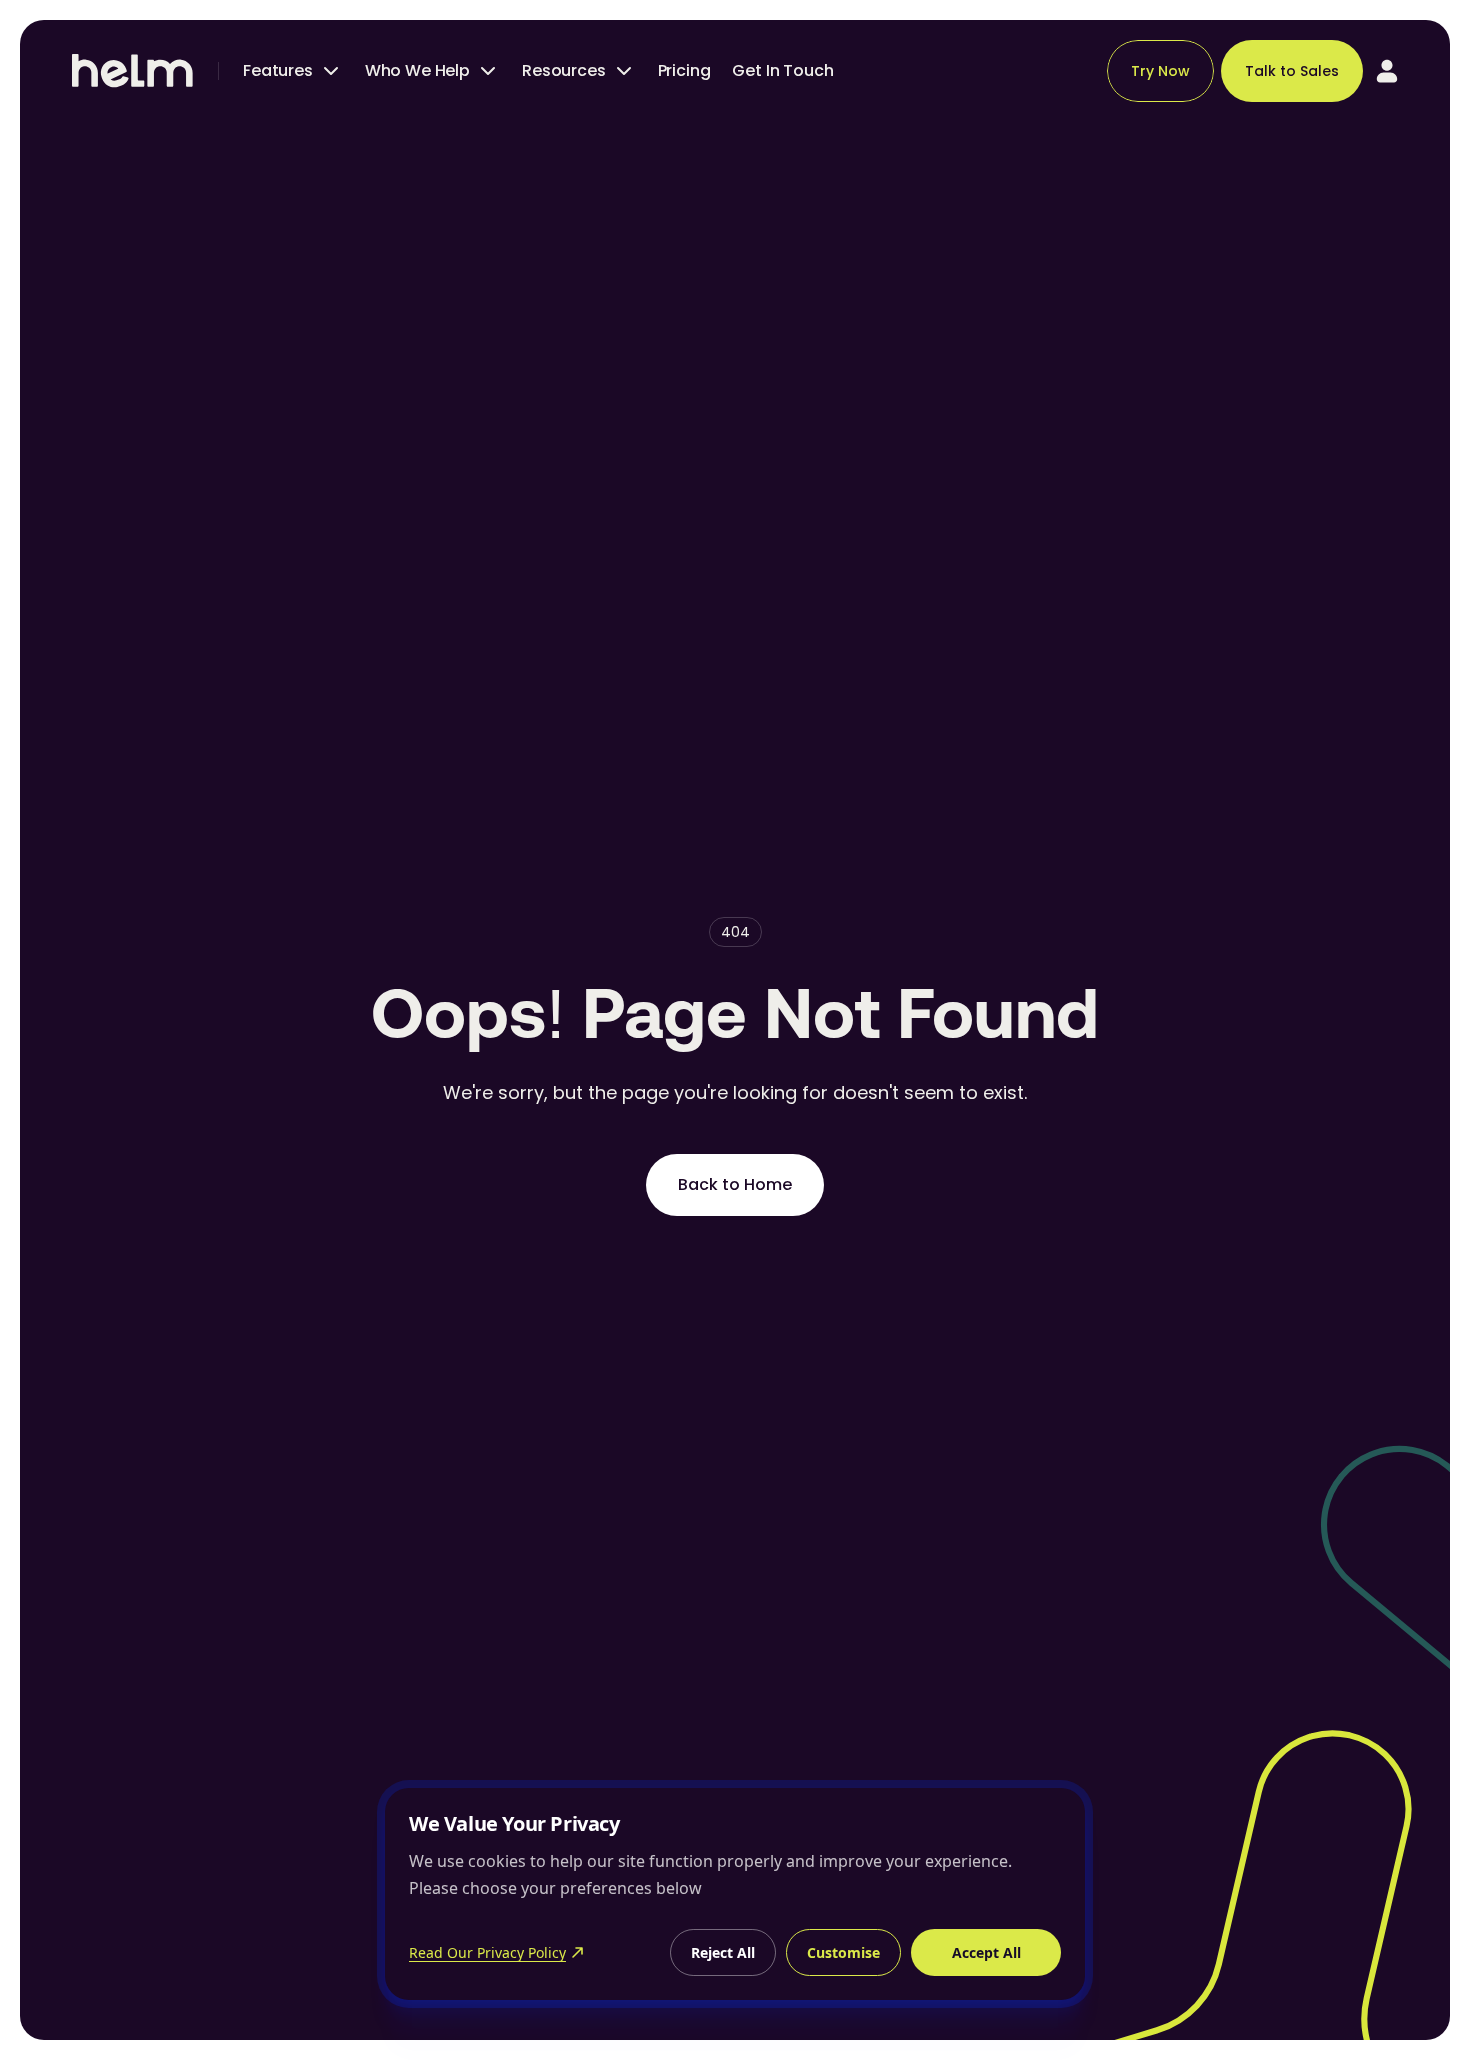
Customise (843, 1952)
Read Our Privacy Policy (487, 1952)
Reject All (723, 1952)
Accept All (986, 1952)
